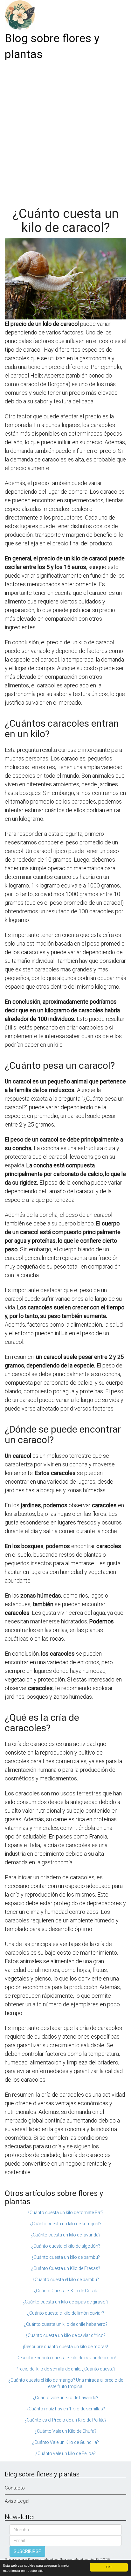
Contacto (15, 2488)
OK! (109, 2567)
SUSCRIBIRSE (27, 2551)
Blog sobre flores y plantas (52, 46)
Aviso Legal (17, 2501)
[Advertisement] (65, 131)
